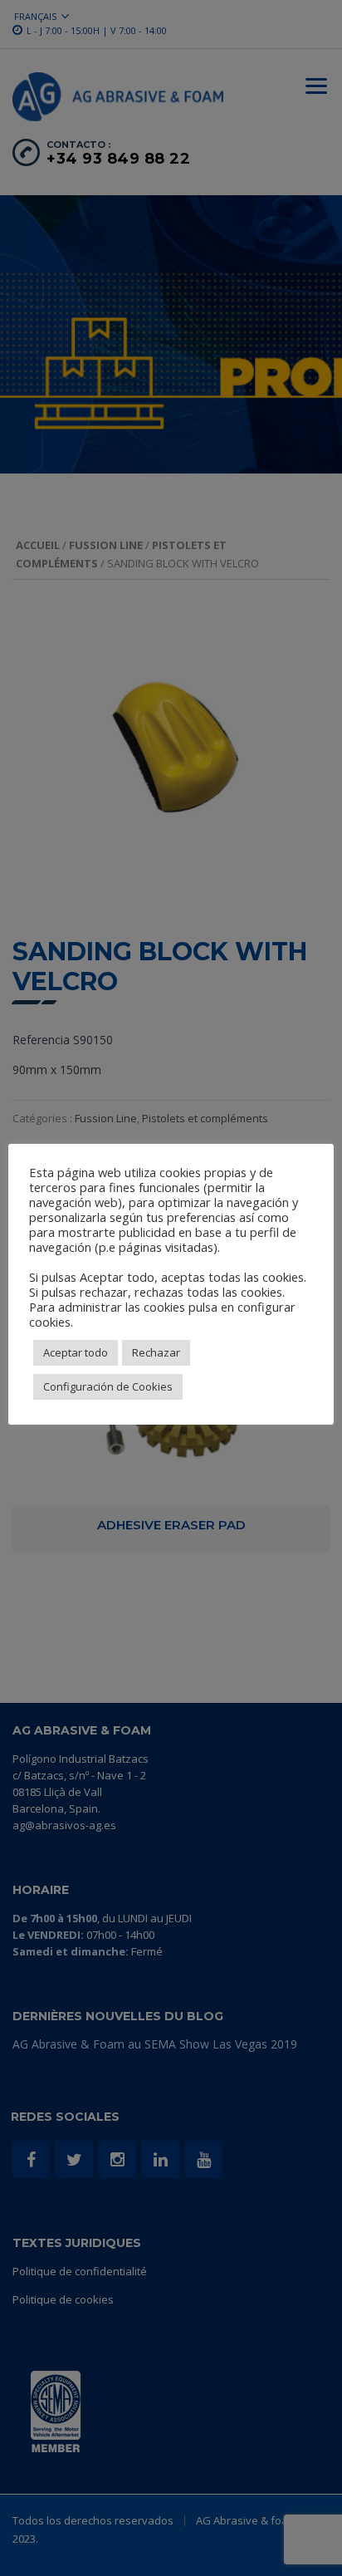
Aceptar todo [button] (76, 1352)
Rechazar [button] (156, 1352)
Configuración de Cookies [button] (108, 1386)
